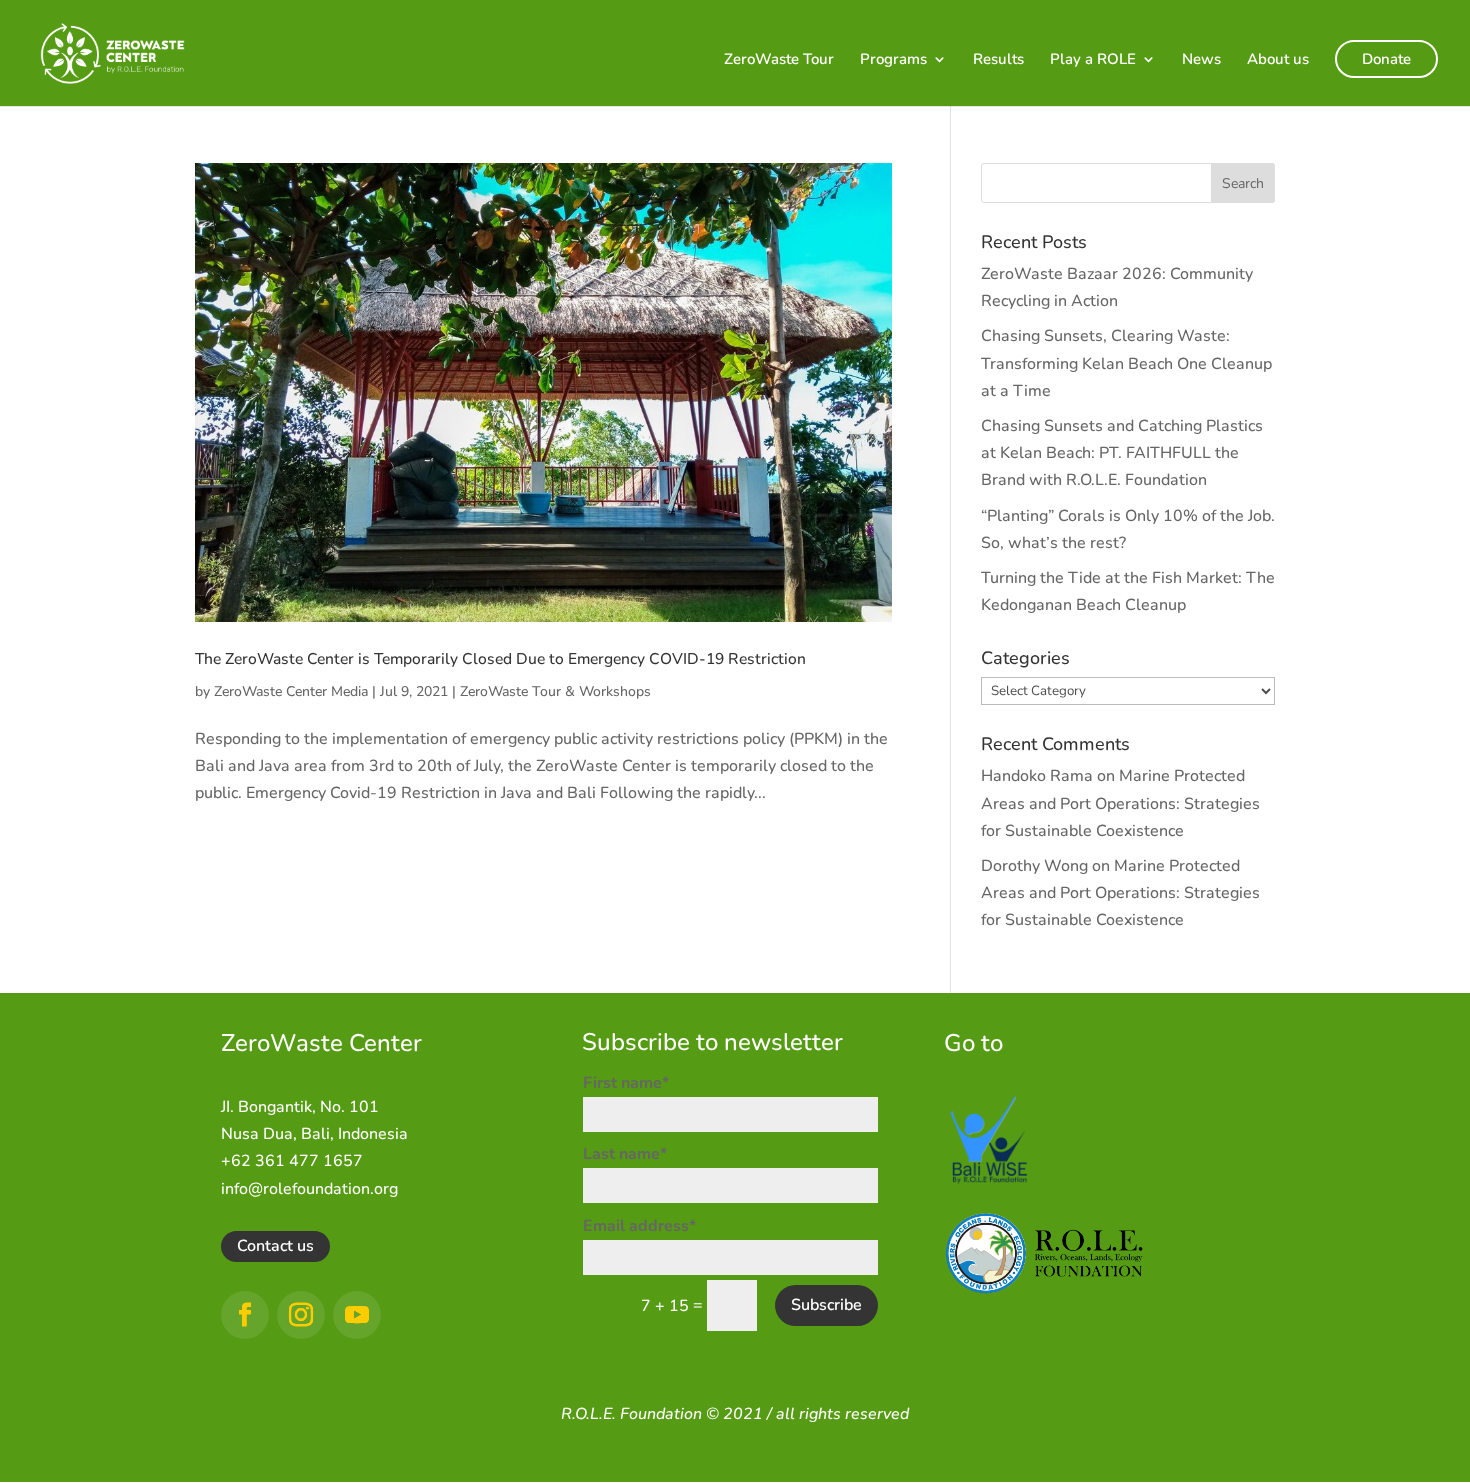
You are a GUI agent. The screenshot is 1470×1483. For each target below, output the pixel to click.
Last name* (625, 1154)
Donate (1386, 59)
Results (998, 60)
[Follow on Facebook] (245, 1315)
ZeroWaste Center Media (291, 691)
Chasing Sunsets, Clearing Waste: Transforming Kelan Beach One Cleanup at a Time (1126, 363)
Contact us (275, 1246)
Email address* (639, 1226)
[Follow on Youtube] (357, 1315)
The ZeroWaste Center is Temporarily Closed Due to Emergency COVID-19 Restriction (500, 659)
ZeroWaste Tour (779, 60)
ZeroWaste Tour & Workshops (555, 691)
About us (1278, 60)
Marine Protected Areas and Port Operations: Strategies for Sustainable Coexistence (1120, 803)
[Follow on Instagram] (301, 1315)
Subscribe (826, 1305)
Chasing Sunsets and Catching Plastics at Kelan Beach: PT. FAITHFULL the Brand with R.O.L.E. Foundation (1122, 453)
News (1201, 60)
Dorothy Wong (1034, 866)
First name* (626, 1083)
